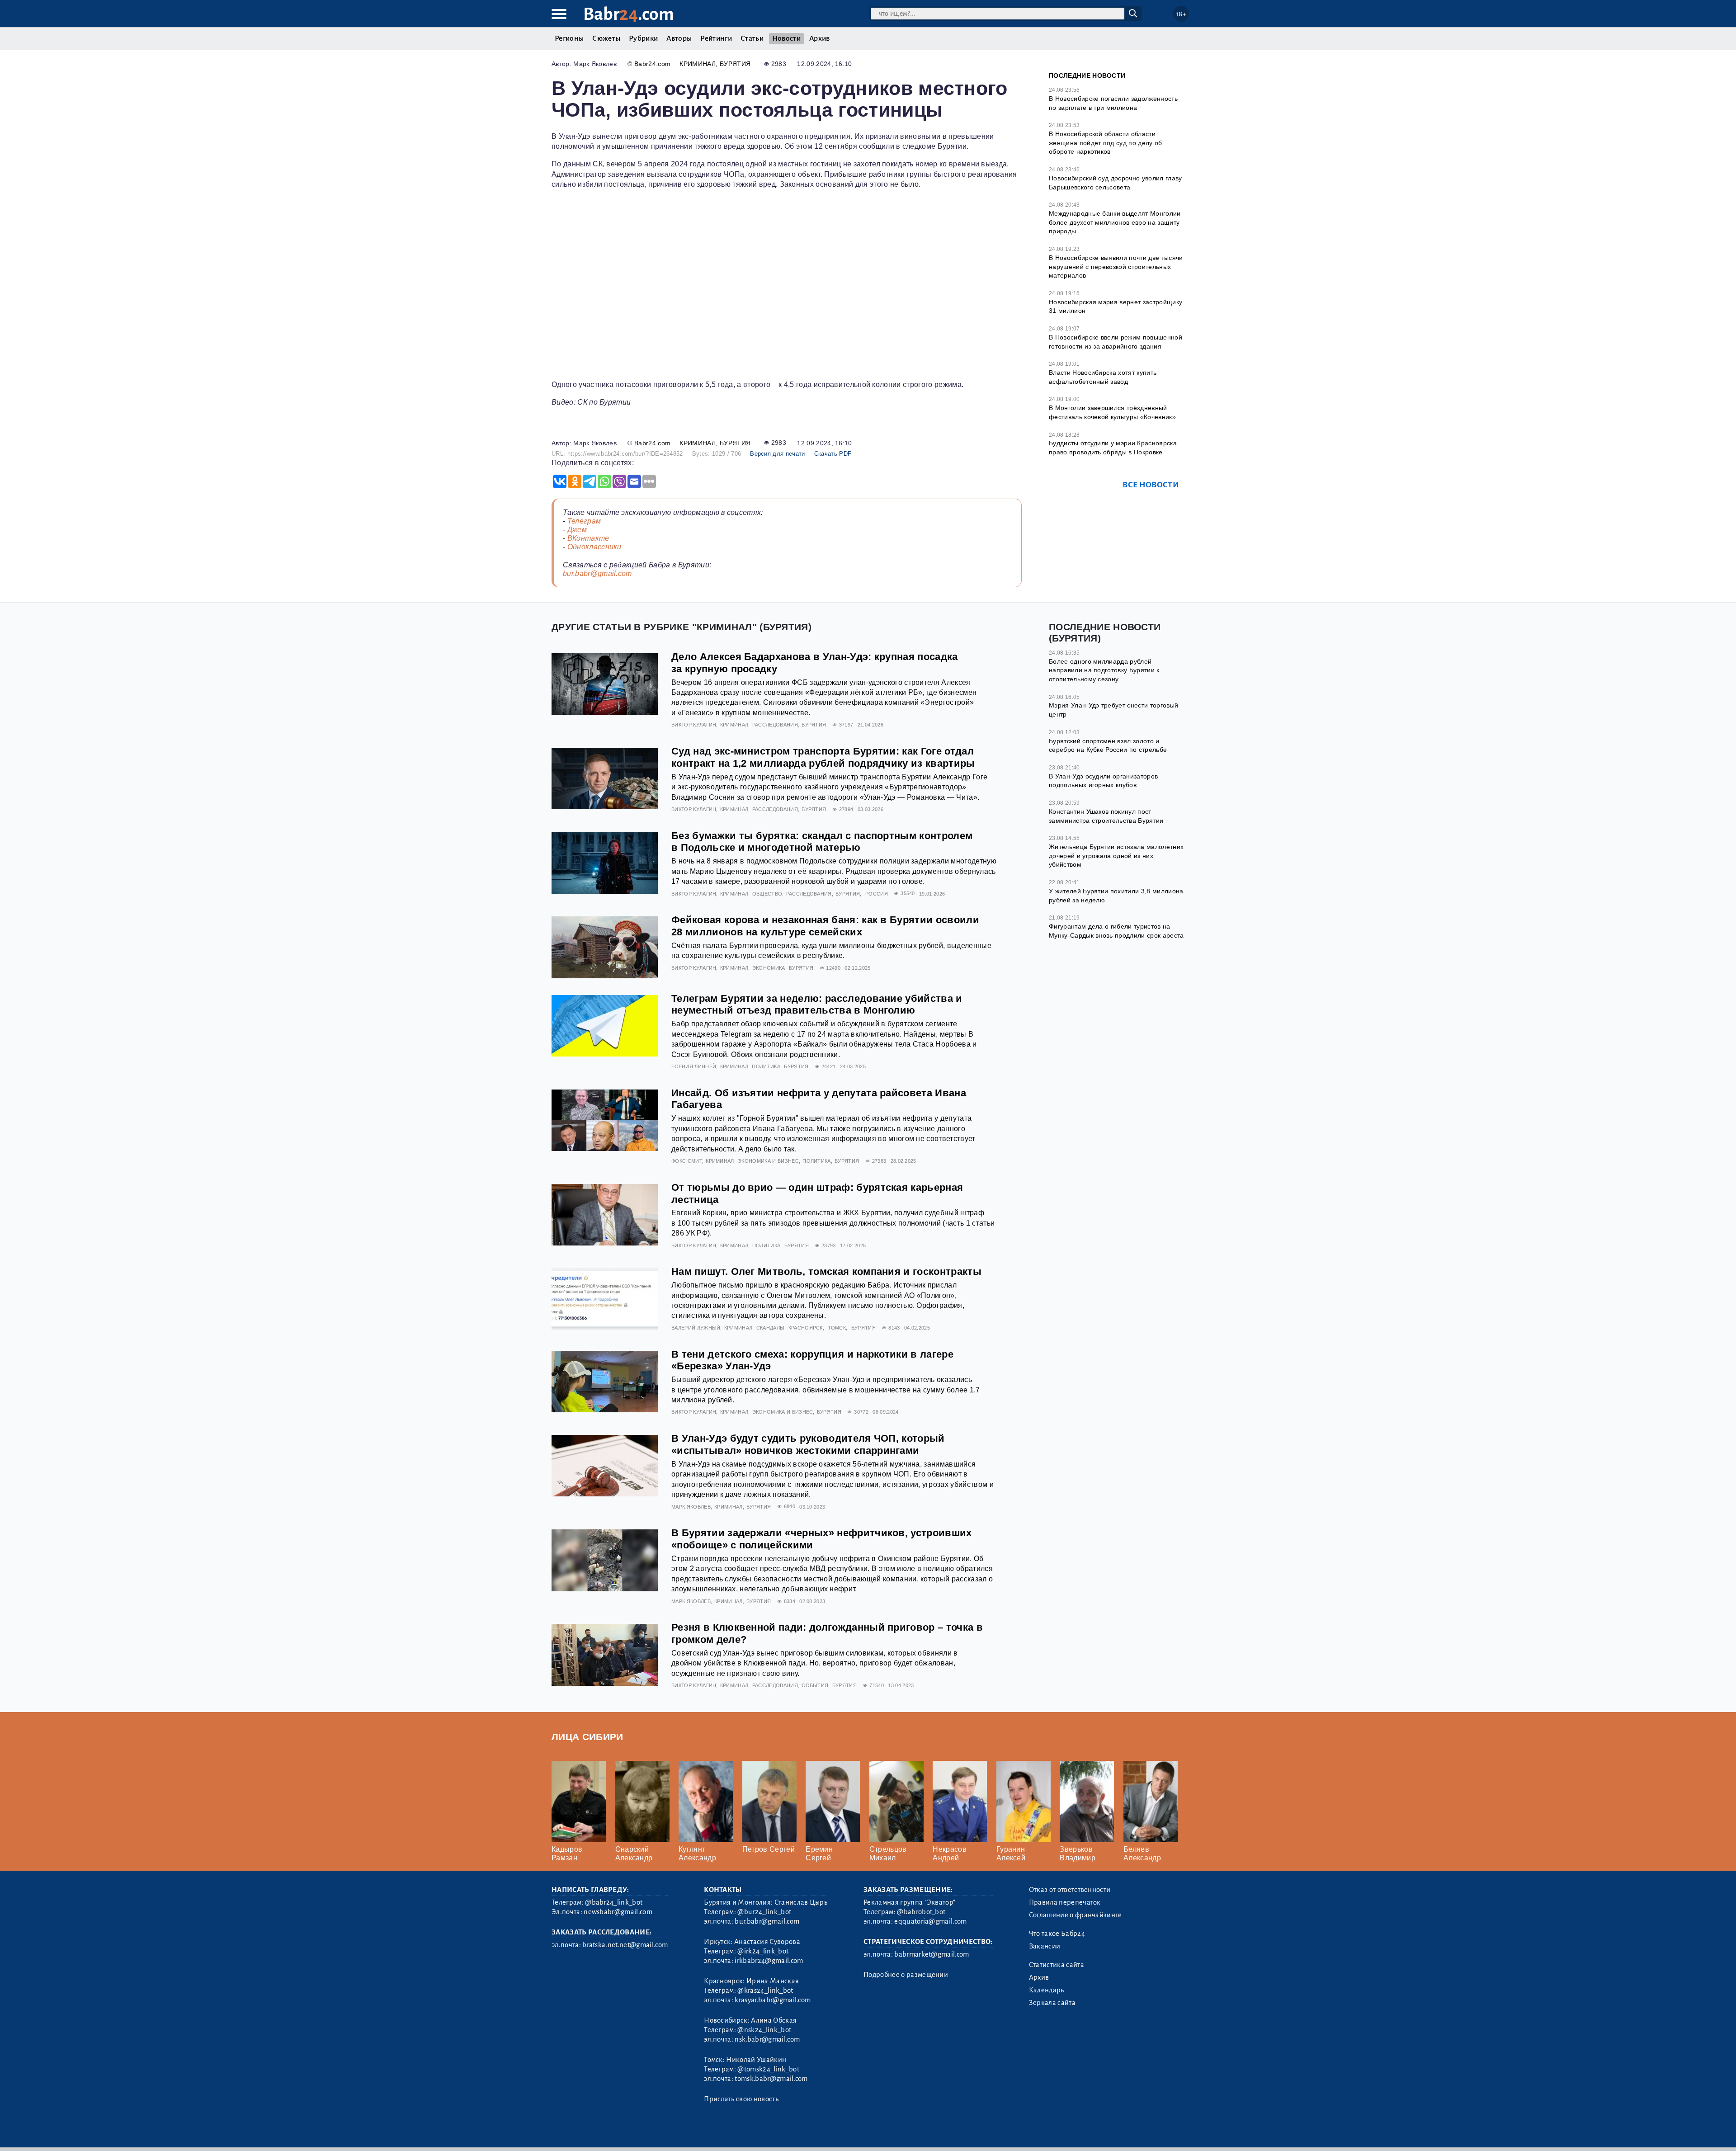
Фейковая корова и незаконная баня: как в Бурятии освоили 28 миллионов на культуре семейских (825, 926)
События (815, 1685)
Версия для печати (777, 454)
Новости (786, 38)
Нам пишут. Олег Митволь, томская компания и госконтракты (826, 1271)
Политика (766, 1066)
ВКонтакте (588, 538)
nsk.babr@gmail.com (767, 2039)
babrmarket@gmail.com (932, 1954)
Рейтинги (716, 38)
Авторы (679, 38)
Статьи (752, 38)
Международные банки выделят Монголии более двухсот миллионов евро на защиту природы (1115, 222)
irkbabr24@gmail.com (769, 1961)
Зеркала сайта (1052, 2003)
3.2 (607, 2133)
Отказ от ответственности (1070, 1890)
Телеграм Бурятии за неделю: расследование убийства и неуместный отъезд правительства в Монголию (817, 1005)
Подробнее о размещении (906, 1975)
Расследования (775, 725)
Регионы (569, 38)
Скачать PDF (833, 454)
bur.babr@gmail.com (597, 573)
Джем (577, 530)
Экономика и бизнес (768, 1161)
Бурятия (735, 64)
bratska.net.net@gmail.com (625, 1945)
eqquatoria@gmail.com (930, 1921)
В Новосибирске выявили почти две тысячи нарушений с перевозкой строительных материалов (1116, 267)
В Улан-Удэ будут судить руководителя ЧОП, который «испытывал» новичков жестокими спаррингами (808, 1444)
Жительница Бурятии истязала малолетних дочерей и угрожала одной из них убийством (1116, 856)
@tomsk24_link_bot (768, 2069)
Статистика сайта (1057, 1965)
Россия (877, 894)
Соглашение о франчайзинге (1076, 1915)
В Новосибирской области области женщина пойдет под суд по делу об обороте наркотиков (1106, 143)
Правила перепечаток (1065, 1902)
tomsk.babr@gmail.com (771, 2079)
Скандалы (771, 1328)
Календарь (1047, 1990)
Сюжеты (606, 38)
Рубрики (643, 38)
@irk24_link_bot (763, 1951)
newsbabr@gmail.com (618, 1912)
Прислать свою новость (741, 2099)
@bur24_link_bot (764, 1912)
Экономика (769, 968)
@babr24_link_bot (614, 1902)
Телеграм (584, 521)
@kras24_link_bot (765, 1991)
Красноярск (806, 1328)
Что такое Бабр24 (1057, 1934)
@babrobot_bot (921, 1912)
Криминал (698, 64)
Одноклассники (594, 547)
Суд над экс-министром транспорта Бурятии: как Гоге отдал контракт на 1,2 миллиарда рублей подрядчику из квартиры (823, 757)
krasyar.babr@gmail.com (773, 2000)
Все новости (1151, 485)
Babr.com (629, 14)
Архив (820, 38)
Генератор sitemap (757, 2133)
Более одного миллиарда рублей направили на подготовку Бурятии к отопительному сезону (1104, 670)
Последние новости (1087, 75)
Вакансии (1045, 1946)
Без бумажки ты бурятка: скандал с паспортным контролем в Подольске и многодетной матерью (822, 842)
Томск (837, 1328)
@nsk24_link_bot (764, 2030)
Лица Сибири (587, 1737)
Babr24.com (652, 64)
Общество (767, 894)
